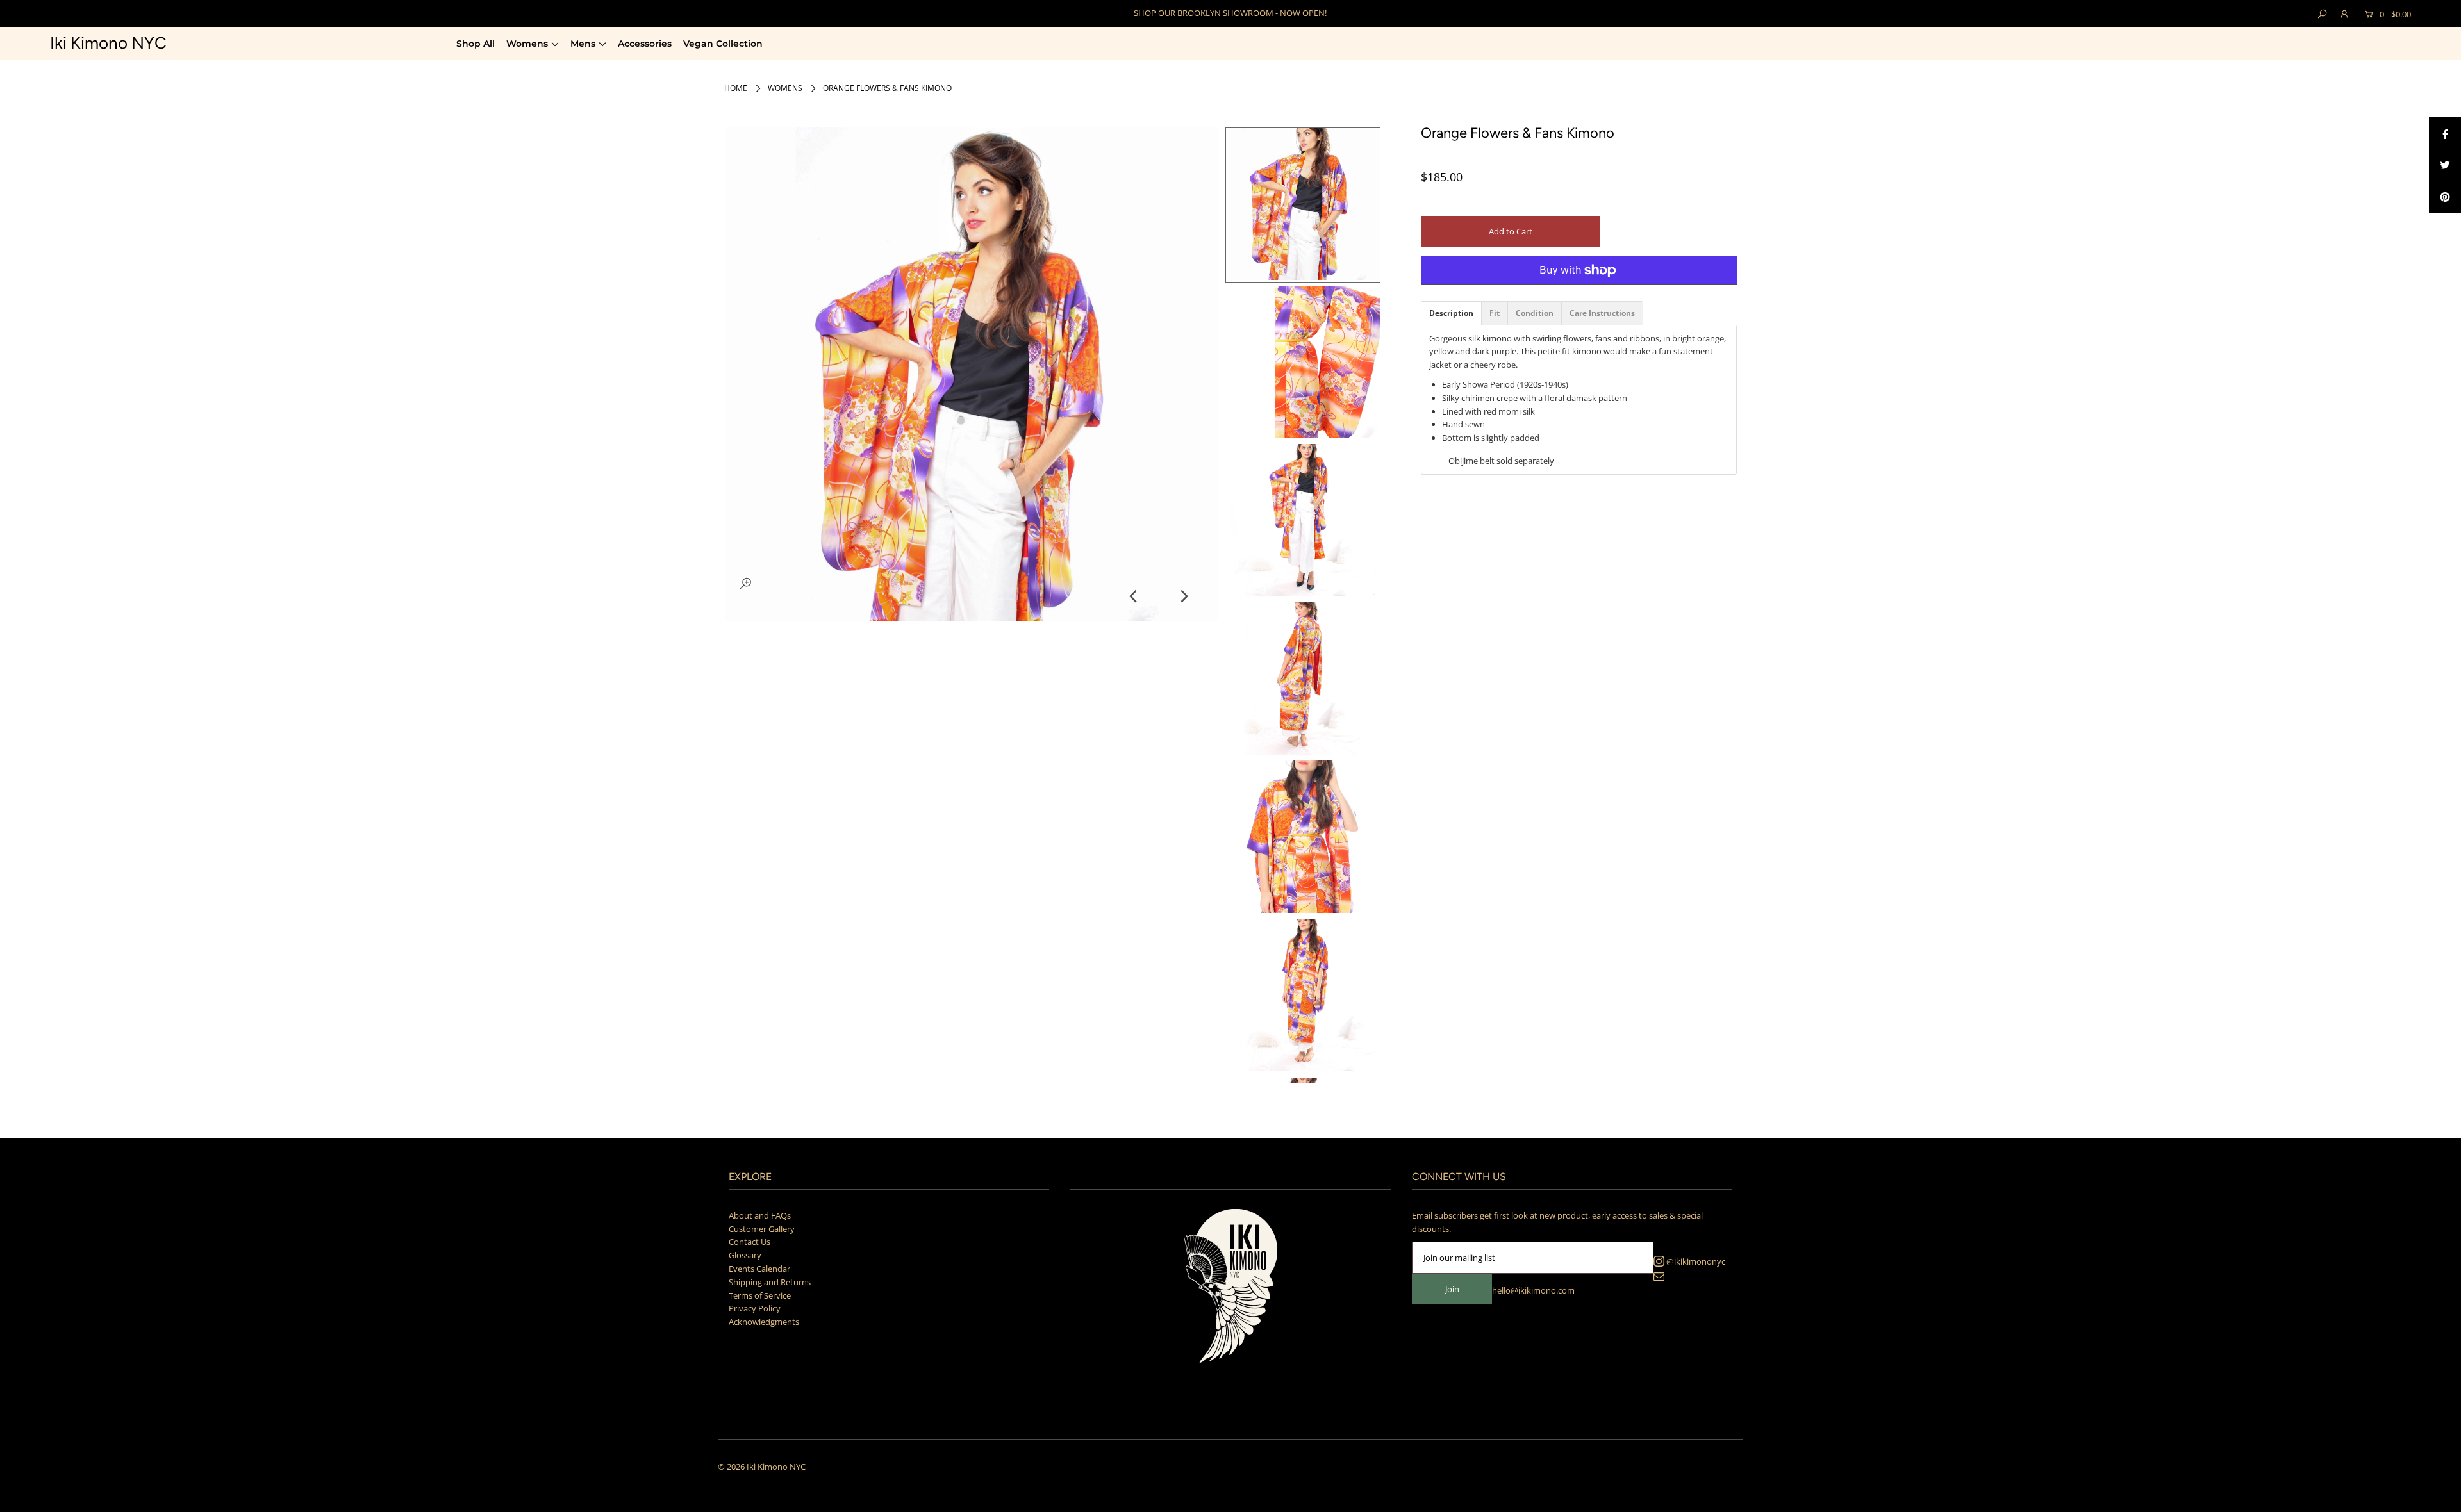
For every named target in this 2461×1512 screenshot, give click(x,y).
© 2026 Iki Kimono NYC (762, 1467)
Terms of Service (760, 1295)
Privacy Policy (755, 1308)
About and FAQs (760, 1215)
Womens (785, 88)
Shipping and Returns (770, 1282)
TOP (2439, 1497)
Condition (1535, 313)
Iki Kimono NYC (108, 43)
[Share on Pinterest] (2445, 197)
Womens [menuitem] (527, 44)
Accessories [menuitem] (645, 44)
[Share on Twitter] (2445, 165)
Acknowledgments (764, 1322)
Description (1451, 313)
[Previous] (1134, 596)
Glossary (745, 1255)
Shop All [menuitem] (476, 44)
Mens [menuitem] (583, 44)
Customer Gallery (762, 1229)
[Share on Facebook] (2445, 133)
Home (736, 88)
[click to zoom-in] (745, 583)
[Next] (1183, 596)
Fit (1495, 313)
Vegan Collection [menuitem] (723, 44)
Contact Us (750, 1242)
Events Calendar (759, 1269)
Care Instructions (1602, 313)
